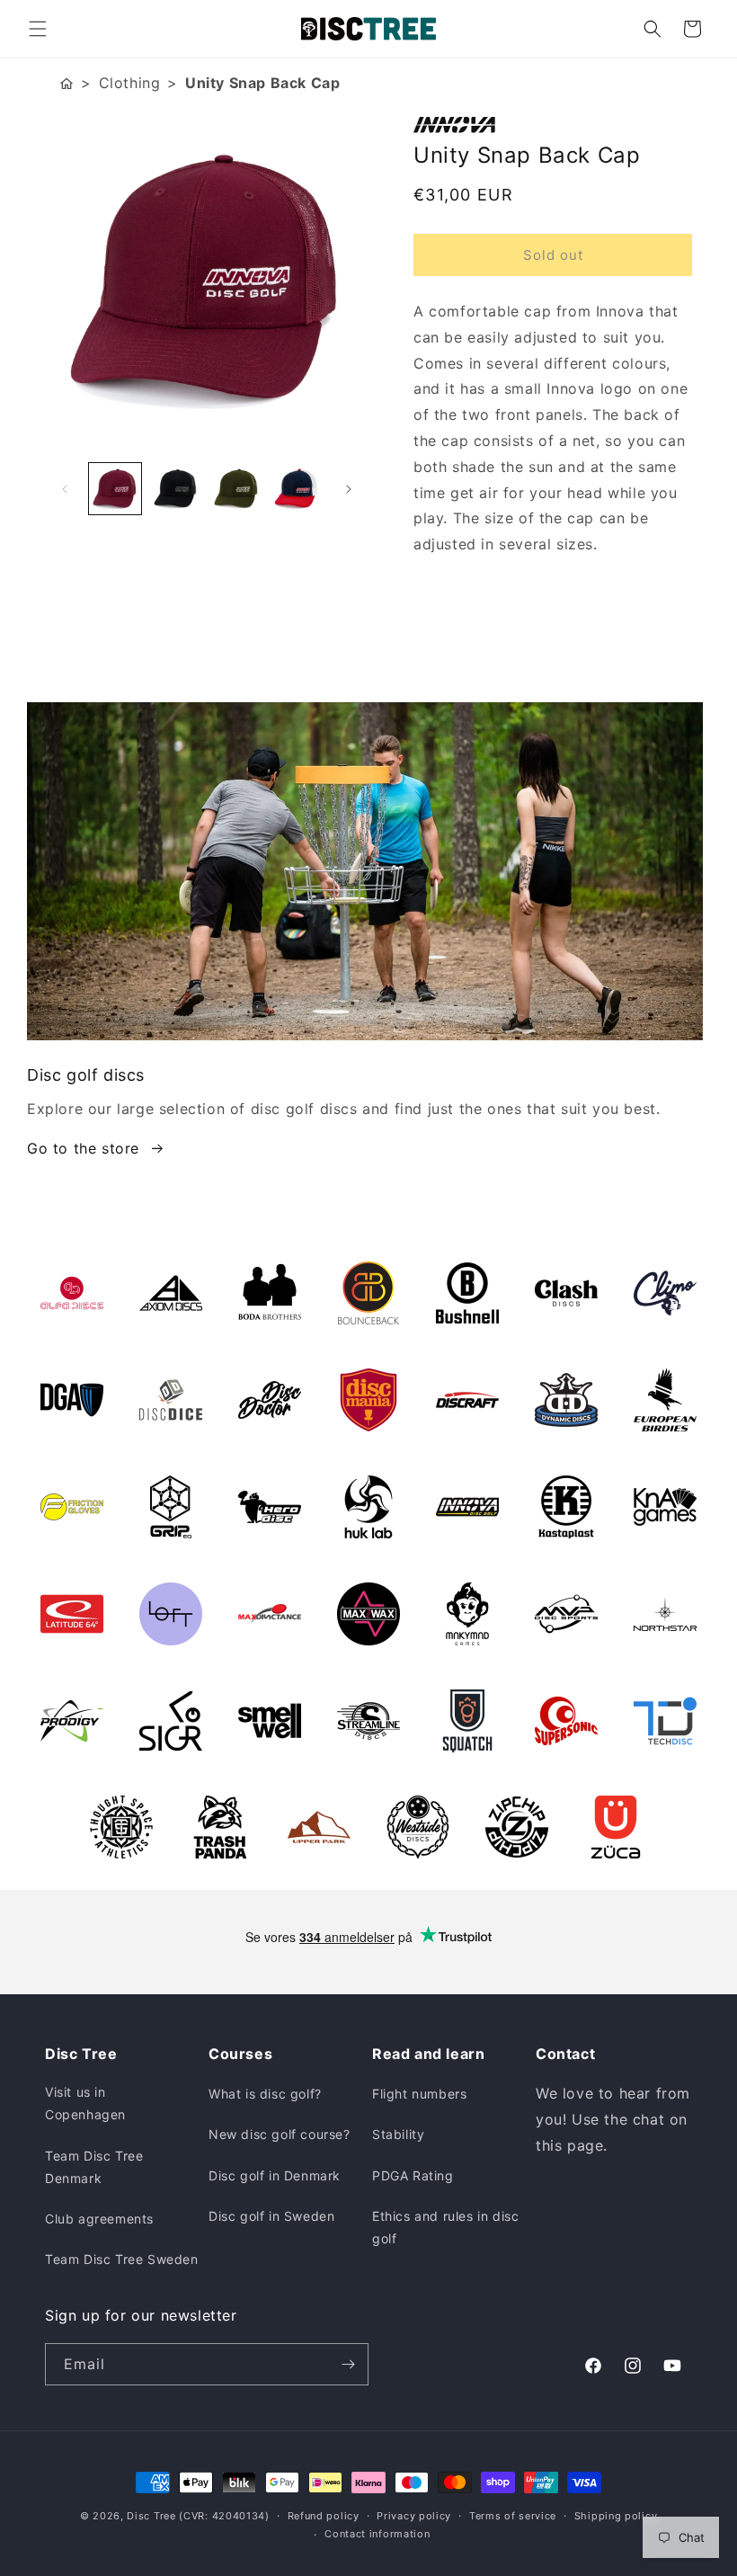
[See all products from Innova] (553, 125)
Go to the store (83, 1148)
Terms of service (513, 2516)
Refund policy (324, 2516)
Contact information (377, 2534)
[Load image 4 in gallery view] (297, 489)
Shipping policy (616, 2516)
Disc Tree (151, 2516)
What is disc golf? (265, 2094)
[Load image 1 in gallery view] (115, 489)
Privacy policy (414, 2516)
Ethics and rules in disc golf (445, 2227)
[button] (38, 29)
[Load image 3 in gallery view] (236, 489)
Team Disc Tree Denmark (94, 2167)
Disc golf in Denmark (275, 2175)
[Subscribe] (348, 2364)
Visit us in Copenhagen (85, 2103)
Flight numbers (419, 2094)
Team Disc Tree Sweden (122, 2259)
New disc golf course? (280, 2134)
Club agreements (99, 2219)
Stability (398, 2134)
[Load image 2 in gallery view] (176, 489)
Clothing (130, 83)
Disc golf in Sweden (271, 2216)
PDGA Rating (413, 2175)
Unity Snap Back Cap (262, 83)
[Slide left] (65, 489)
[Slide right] (349, 489)
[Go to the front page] (67, 83)
